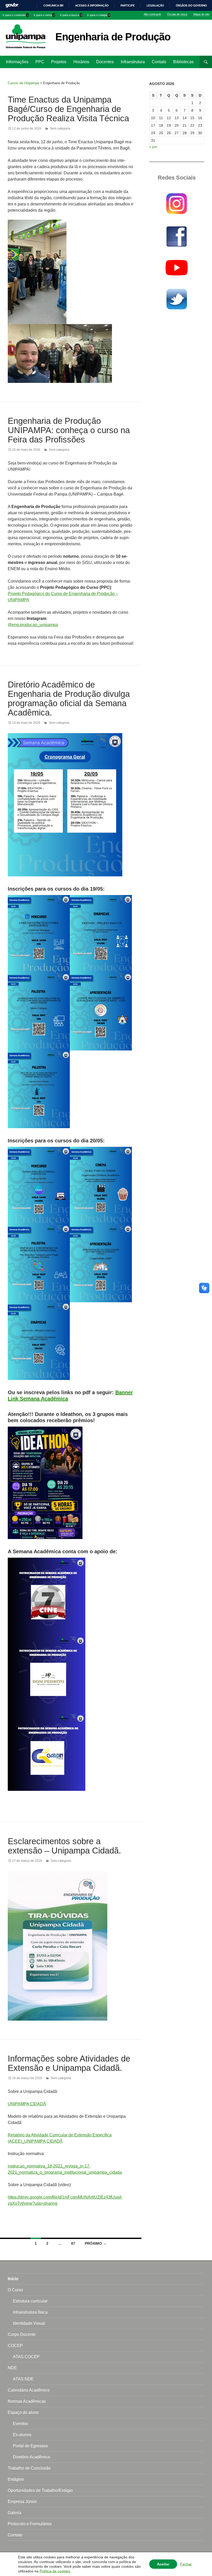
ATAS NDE (23, 2379)
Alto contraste (152, 14)
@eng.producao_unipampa (33, 625)
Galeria (14, 2513)
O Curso (15, 2290)
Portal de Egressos (30, 2446)
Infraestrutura (133, 62)
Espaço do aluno (23, 2412)
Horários (81, 62)
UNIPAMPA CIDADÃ (27, 2104)
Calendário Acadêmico (29, 2390)
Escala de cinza (177, 14)
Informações (17, 62)
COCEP (15, 2346)
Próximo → (96, 2243)
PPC (40, 62)
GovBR (12, 5)
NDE (12, 2368)
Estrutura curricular (30, 2301)
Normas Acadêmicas (27, 2401)
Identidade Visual (29, 2323)
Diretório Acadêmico (32, 2457)
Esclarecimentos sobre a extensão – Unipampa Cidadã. (64, 1846)
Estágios (16, 2479)
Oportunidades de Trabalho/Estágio (40, 2490)
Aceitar (163, 2564)
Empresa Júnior (22, 2502)
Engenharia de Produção (113, 37)
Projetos (59, 62)
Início (13, 2279)
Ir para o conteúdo (15, 15)
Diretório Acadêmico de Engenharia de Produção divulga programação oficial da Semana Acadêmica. (69, 699)
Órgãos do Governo (191, 5)
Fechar (186, 2564)
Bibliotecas (183, 62)
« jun (153, 147)
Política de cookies (55, 2571)
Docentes (105, 62)
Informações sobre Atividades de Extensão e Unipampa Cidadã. (69, 2063)
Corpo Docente (22, 2334)
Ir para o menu (44, 15)
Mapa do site (201, 14)
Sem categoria (60, 128)
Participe (128, 5)
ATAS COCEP (26, 2357)
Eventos (20, 2424)
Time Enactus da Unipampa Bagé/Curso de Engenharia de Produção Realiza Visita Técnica (68, 109)
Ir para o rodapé (99, 15)
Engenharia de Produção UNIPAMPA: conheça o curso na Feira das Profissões (69, 430)
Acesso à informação (92, 5)
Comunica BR (53, 5)
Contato (159, 62)
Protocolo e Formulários (30, 2524)
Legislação (155, 5)
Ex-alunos (22, 2435)
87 (73, 2243)
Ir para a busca (71, 15)
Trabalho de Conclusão (29, 2468)
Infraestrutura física (30, 2312)
